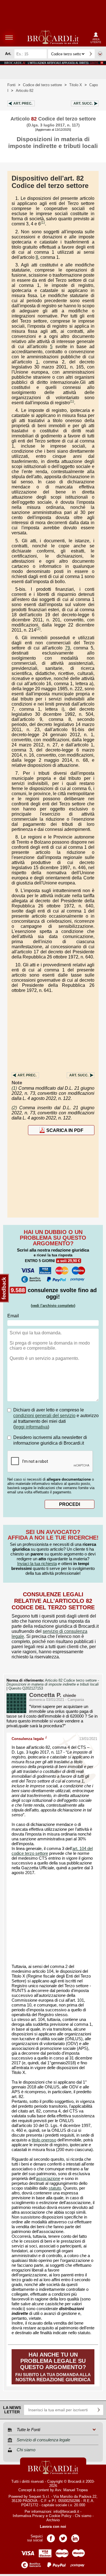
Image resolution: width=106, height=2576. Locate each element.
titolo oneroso (44, 2140)
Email (13, 1316)
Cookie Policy (60, 2516)
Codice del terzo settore (42, 85)
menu (9, 37)
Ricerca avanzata (100, 54)
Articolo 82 (25, 91)
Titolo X (76, 85)
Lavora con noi (53, 2527)
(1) (43, 223)
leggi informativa (31, 1427)
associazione (48, 2179)
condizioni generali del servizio (44, 1416)
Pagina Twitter (63, 2536)
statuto (55, 2188)
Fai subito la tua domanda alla (53, 2367)
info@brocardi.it (66, 2512)
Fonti (11, 85)
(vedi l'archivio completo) (53, 1306)
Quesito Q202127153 (26, 1688)
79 (68, 648)
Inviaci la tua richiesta (37, 1564)
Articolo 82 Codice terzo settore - (53, 1682)
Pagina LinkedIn (75, 2536)
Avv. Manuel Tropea (71, 2490)
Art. (23, 103)
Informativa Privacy (29, 2516)
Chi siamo (83, 2516)
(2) (38, 629)
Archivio (53, 2520)
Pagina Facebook (51, 2536)
